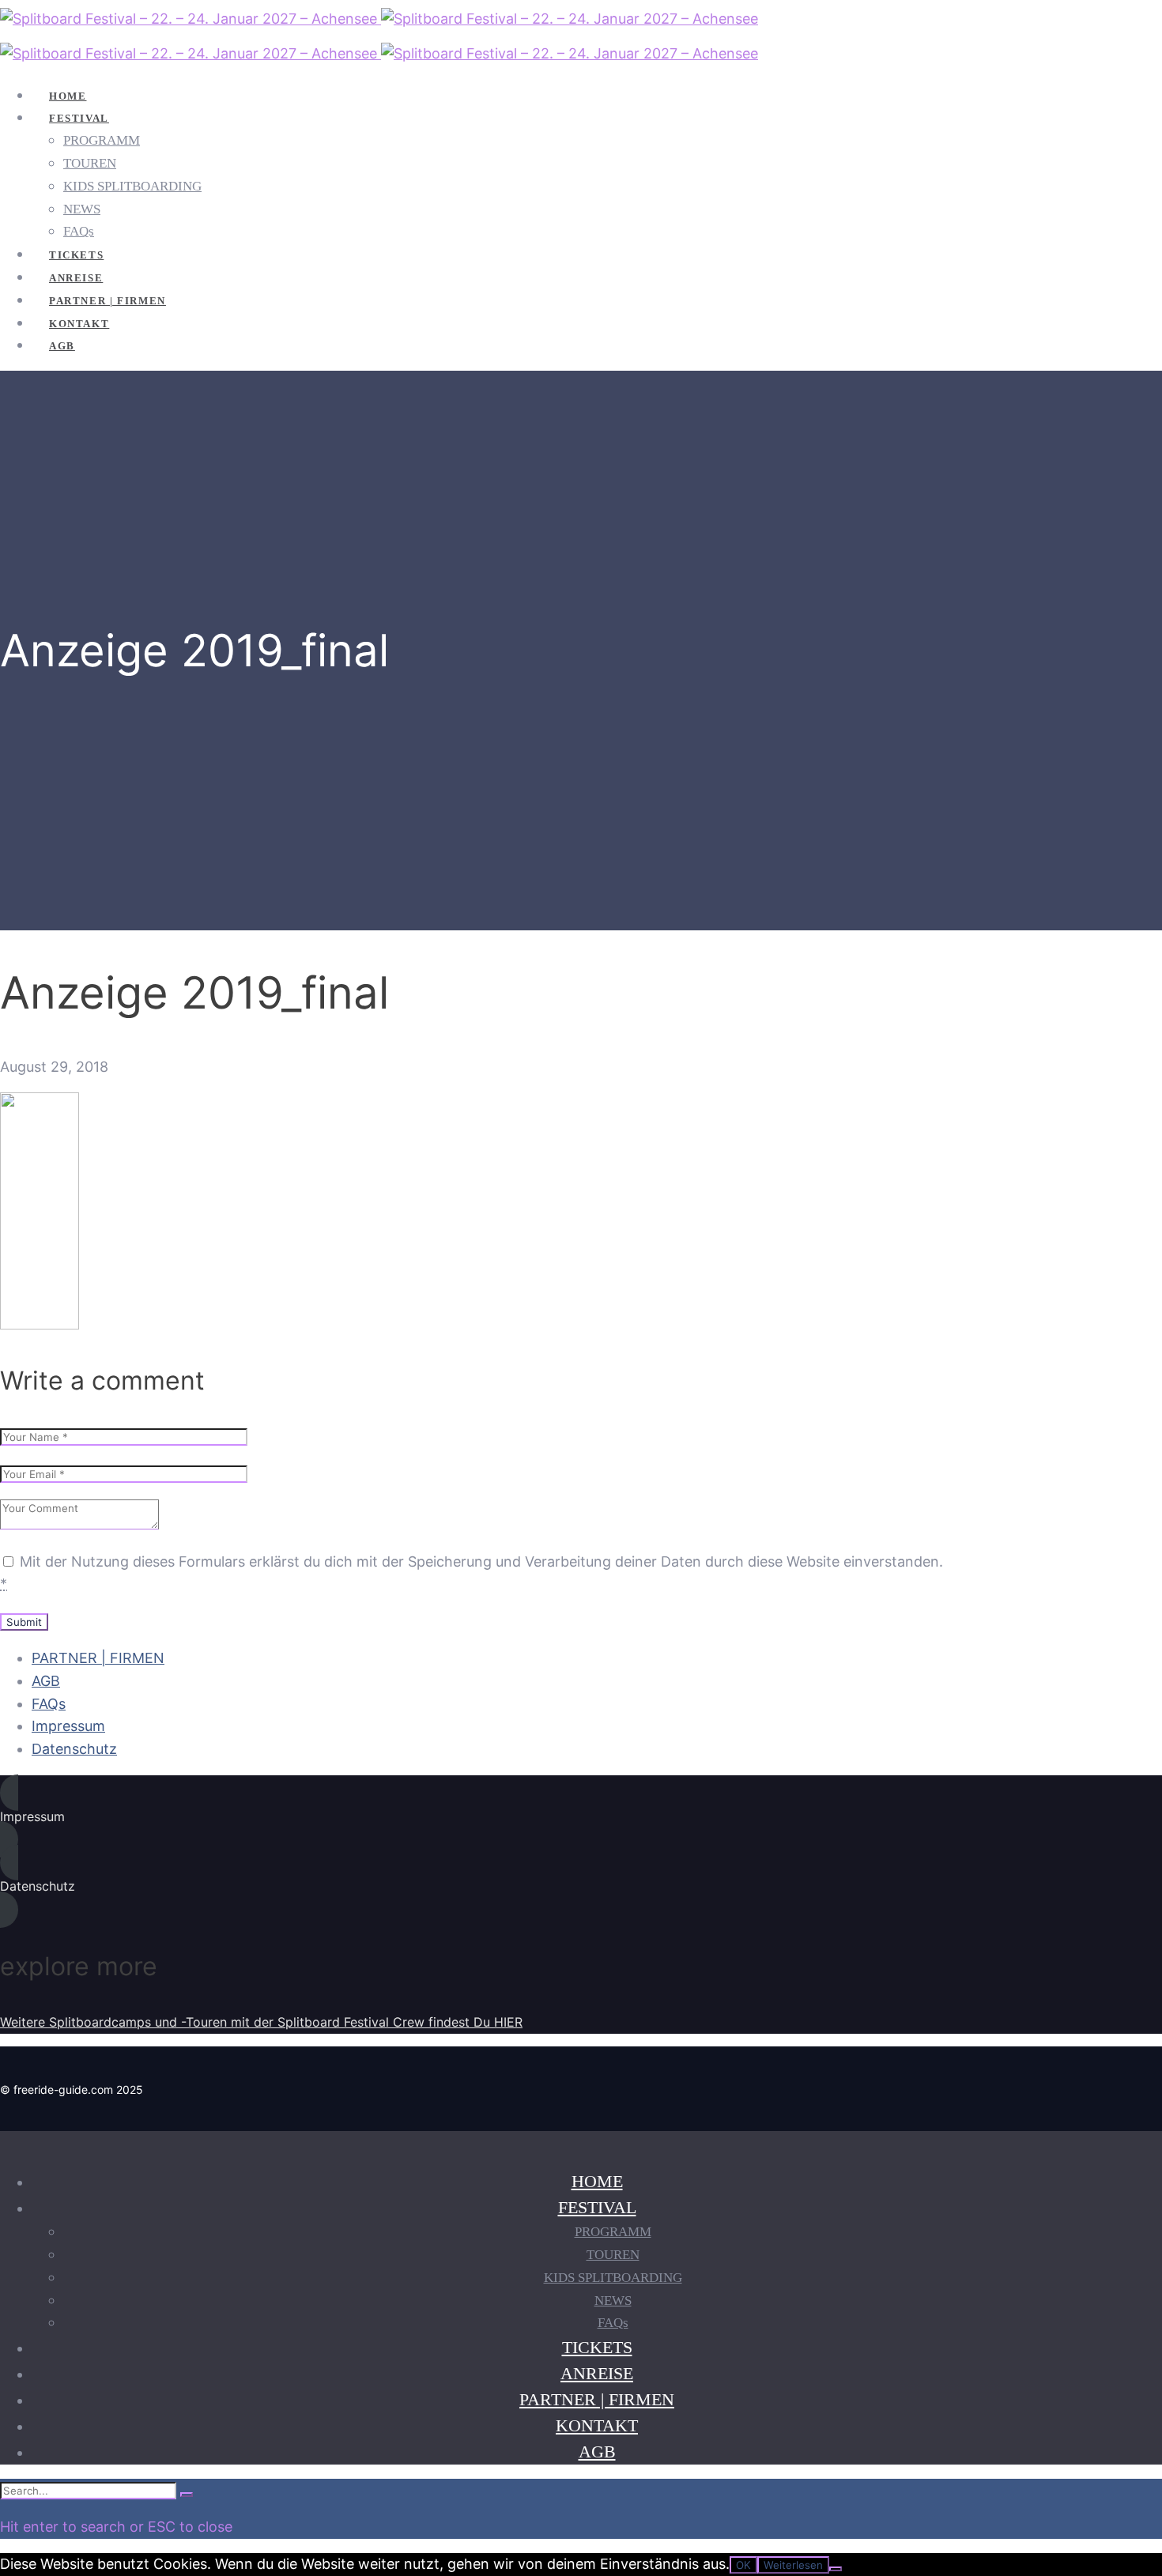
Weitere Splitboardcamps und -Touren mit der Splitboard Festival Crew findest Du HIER (261, 2022)
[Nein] (836, 2569)
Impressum (68, 1726)
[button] (474, 1816)
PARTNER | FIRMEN (98, 1658)
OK (743, 2565)
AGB (46, 1681)
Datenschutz (74, 1749)
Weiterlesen (793, 2565)
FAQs (49, 1704)
